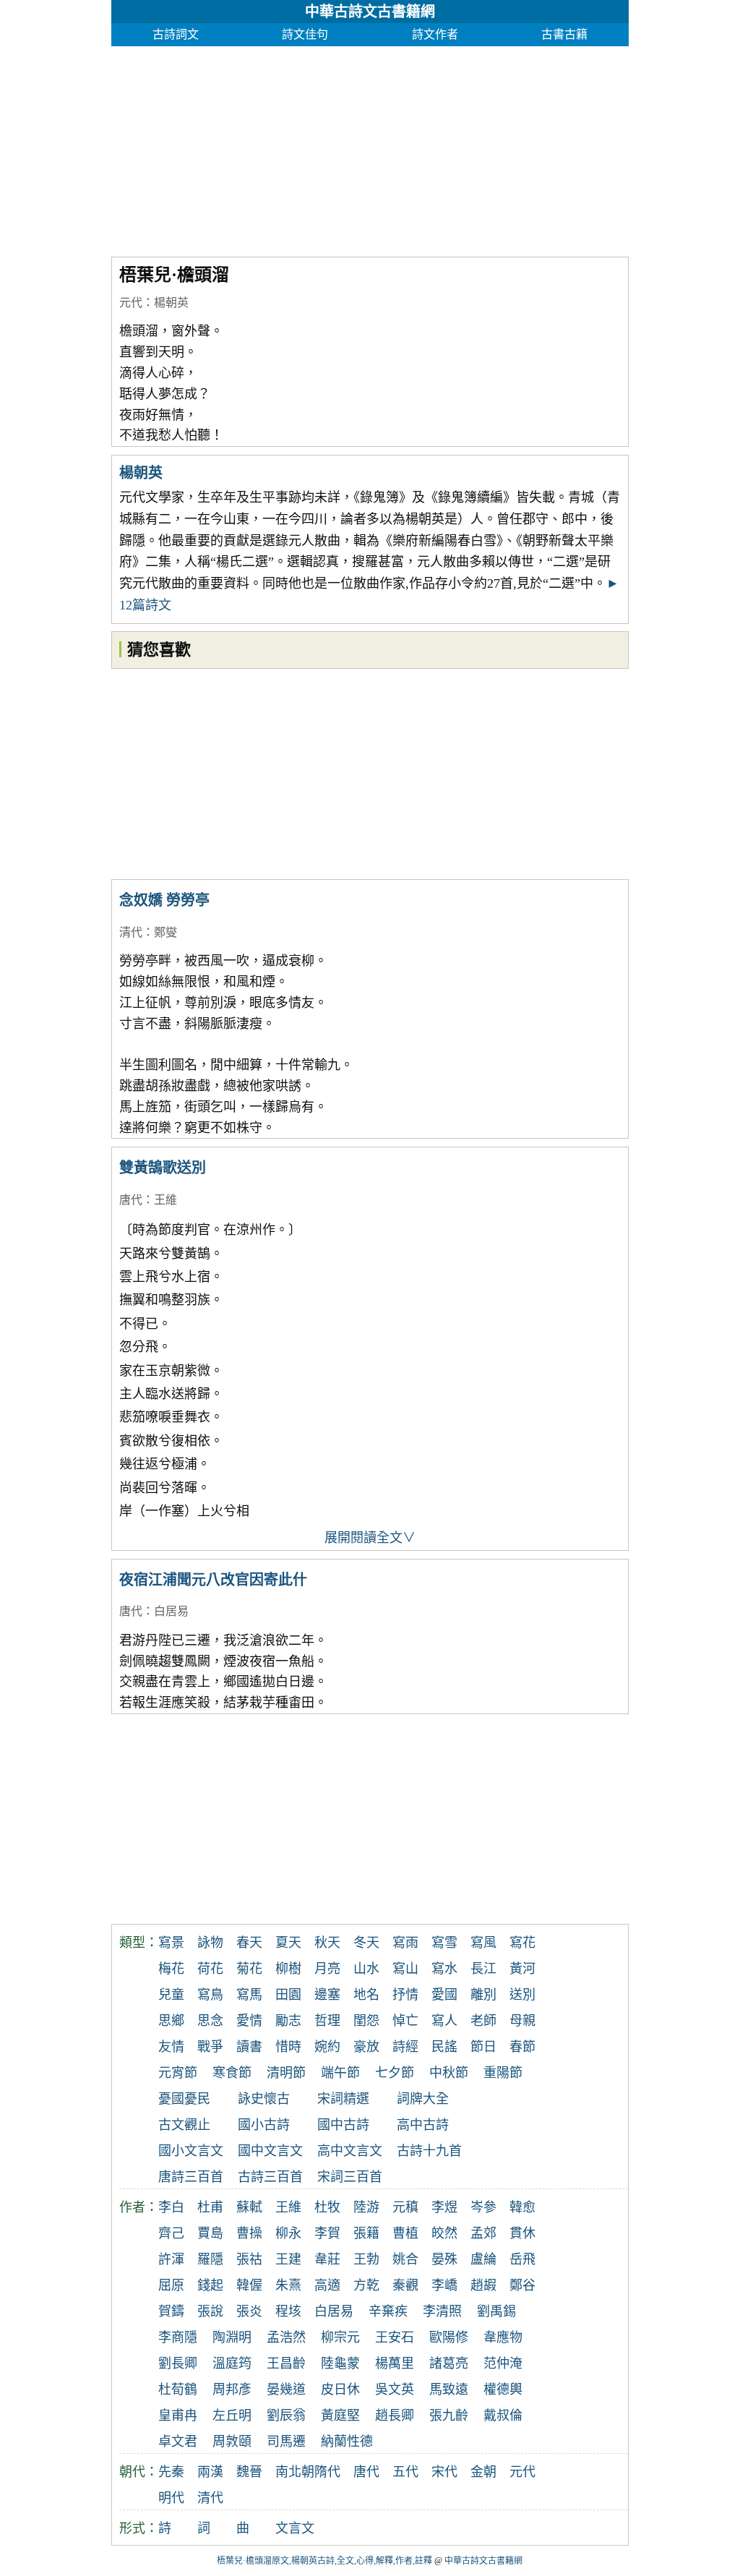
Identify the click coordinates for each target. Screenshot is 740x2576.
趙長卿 (395, 2415)
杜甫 (210, 2207)
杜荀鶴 (178, 2389)
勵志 (288, 2021)
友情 (171, 2047)
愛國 (444, 1995)
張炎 (249, 2311)
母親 (522, 2021)
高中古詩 (423, 2125)
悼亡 (405, 2021)
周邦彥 (232, 2389)
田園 (288, 1995)
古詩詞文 (176, 34)
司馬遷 (286, 2442)
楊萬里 (395, 2363)
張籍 (366, 2233)
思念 (210, 2021)
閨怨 (366, 2021)
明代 (171, 2498)
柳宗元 (340, 2337)
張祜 (249, 2259)
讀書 (249, 2047)
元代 (131, 303)
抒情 (405, 1995)
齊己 (171, 2233)
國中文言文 (270, 2151)
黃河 (522, 1969)
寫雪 (444, 1943)
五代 (405, 2472)
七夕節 (395, 2073)
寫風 (483, 1943)
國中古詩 (343, 2125)
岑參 (483, 2207)
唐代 (131, 1200)
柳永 (288, 2233)
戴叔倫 (503, 2415)
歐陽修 (449, 2337)
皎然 (444, 2233)
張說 (210, 2311)
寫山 (405, 1969)
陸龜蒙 (340, 2363)
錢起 (210, 2285)
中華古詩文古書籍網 (370, 12)
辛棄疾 (388, 2311)
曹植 (405, 2233)
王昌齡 (286, 2363)
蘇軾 (249, 2207)
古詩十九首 (429, 2151)
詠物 (210, 1943)
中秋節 (449, 2073)
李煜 (444, 2207)
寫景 (171, 1943)
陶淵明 (232, 2337)
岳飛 (522, 2259)
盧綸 (483, 2259)
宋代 (444, 2472)
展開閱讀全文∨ (370, 1538)
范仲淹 (503, 2363)
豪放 (366, 2047)
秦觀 (405, 2285)
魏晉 (249, 2472)
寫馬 (249, 1995)
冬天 (366, 1943)
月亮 (327, 1969)
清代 (131, 932)
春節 (522, 2047)
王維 (165, 1200)
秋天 (327, 1943)
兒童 (171, 1995)
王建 (288, 2259)
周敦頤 (232, 2442)
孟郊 (483, 2233)
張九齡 (449, 2415)
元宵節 (178, 2073)
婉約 (327, 2047)
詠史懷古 (264, 2099)
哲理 (327, 2021)
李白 (171, 2207)
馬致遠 (449, 2389)
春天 (249, 1943)
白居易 (171, 1611)
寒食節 (232, 2073)
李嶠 (444, 2285)
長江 (483, 1969)
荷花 (210, 1969)
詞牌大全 (423, 2099)
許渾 (171, 2259)
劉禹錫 (496, 2311)
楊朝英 (171, 303)
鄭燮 (165, 932)
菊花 (249, 1969)
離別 (483, 1995)
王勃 (366, 2259)
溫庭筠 (232, 2363)
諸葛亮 (449, 2363)
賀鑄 (171, 2311)
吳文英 (395, 2389)
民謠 (444, 2047)
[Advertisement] (370, 147)
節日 (483, 2047)
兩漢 (210, 2472)
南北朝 (295, 2472)
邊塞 (327, 1995)
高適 (327, 2285)
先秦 (171, 2472)
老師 (483, 2021)
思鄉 (171, 2021)
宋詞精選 (343, 2099)
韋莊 (327, 2259)
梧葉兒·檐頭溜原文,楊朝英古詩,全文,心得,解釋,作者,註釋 (324, 2561)
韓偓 (249, 2285)
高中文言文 (350, 2151)
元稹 (405, 2207)
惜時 (288, 2047)
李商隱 (178, 2337)
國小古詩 (264, 2125)
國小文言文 (191, 2151)
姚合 (405, 2259)
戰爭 (210, 2047)
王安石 (395, 2337)
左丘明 (232, 2415)
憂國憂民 (184, 2099)
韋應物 (503, 2337)
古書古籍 (564, 34)
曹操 (249, 2233)
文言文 (295, 2528)
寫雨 (405, 1943)
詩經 (405, 2047)
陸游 (366, 2207)
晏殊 (444, 2259)
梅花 (171, 1969)
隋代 (327, 2472)
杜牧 (327, 2207)
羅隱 (210, 2259)
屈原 (171, 2285)
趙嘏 (483, 2285)
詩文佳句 (305, 34)
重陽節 (503, 2073)
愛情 (249, 2021)
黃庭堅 (340, 2415)
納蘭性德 (347, 2442)
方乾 (366, 2285)
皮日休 (340, 2389)
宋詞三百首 (350, 2177)
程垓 (288, 2311)
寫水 (444, 1969)
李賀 (327, 2233)
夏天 (288, 1943)
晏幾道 (286, 2389)
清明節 (286, 2073)
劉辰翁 (286, 2415)
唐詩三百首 (191, 2177)
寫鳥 (210, 1995)
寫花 (522, 1943)
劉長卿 (178, 2363)
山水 (366, 1969)
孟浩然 (286, 2337)
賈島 (210, 2233)
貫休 (522, 2233)
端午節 (340, 2073)
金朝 (483, 2472)
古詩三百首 (270, 2177)
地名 (366, 1995)
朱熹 (288, 2285)
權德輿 (503, 2389)
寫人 (444, 2021)
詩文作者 (435, 34)
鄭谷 (522, 2285)
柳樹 (288, 1969)
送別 (522, 1995)
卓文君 (178, 2442)
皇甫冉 (178, 2415)
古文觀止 (184, 2125)
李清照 (442, 2311)
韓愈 (522, 2207)
